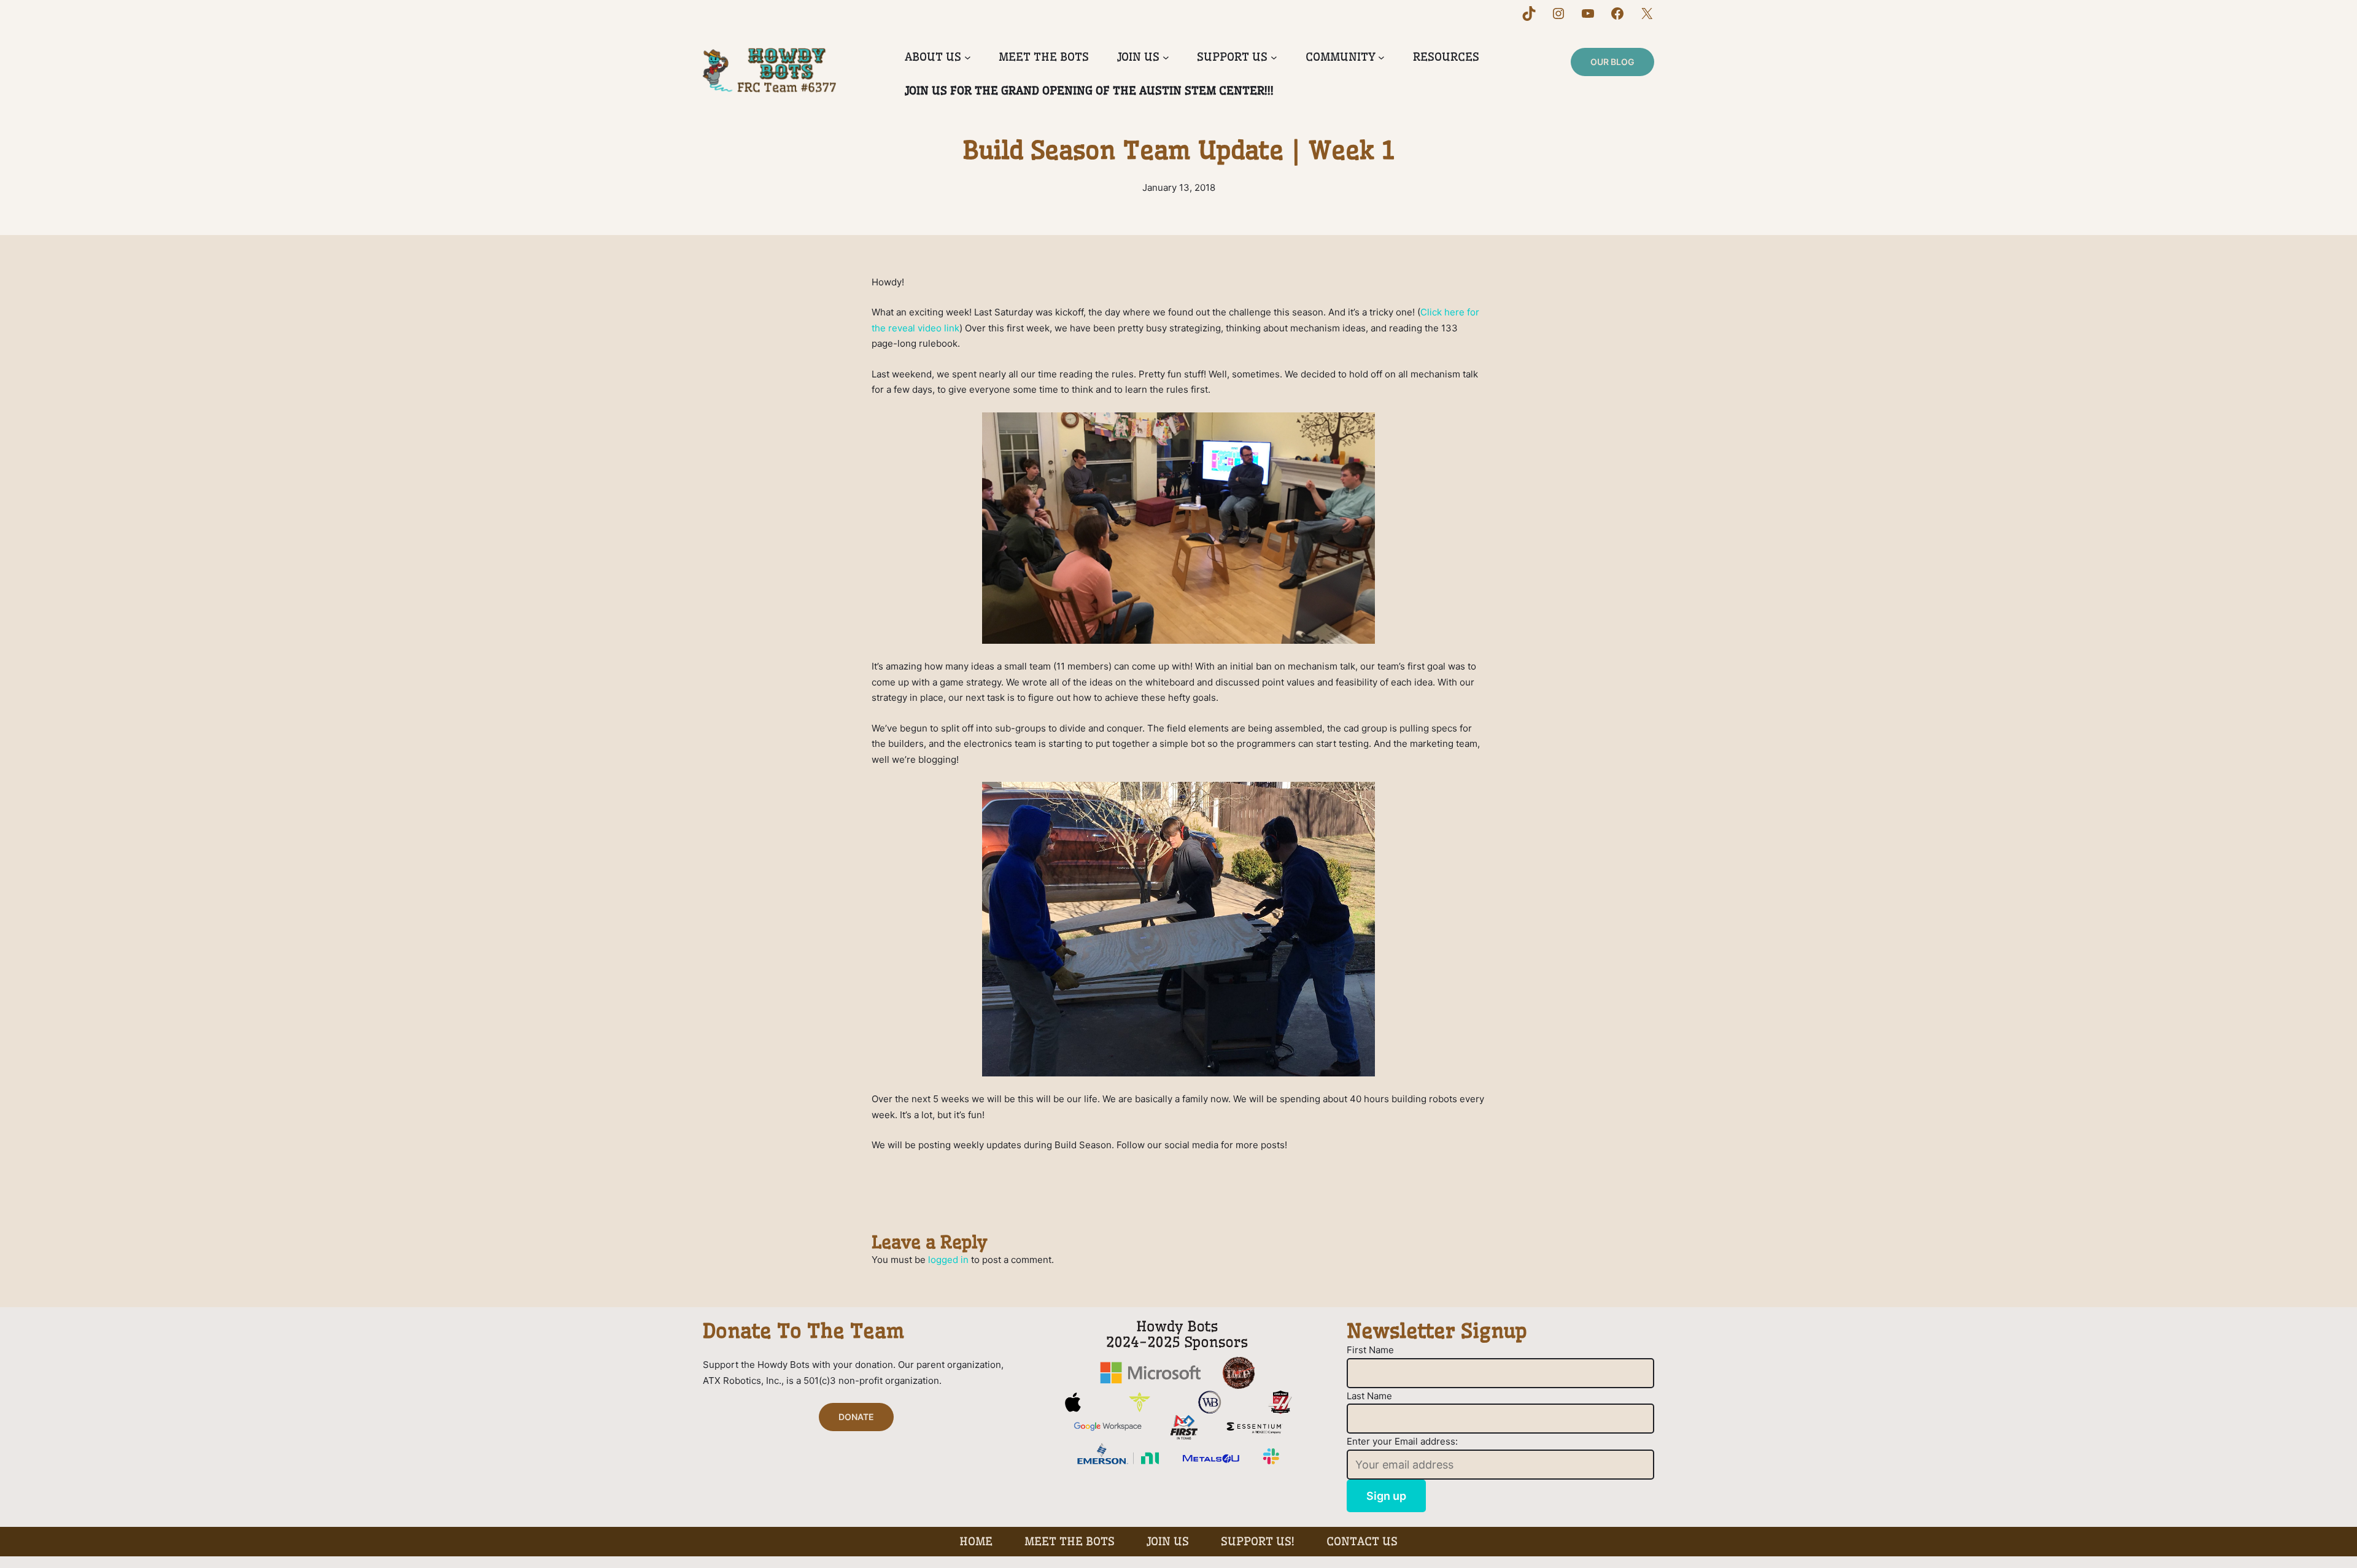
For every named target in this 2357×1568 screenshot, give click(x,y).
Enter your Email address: (1402, 1441)
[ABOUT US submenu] (968, 57)
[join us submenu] (1166, 57)
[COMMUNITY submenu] (1381, 57)
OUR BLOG (1612, 62)
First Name (1370, 1350)
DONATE (856, 1417)
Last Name (1369, 1396)
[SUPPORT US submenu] (1274, 57)
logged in (948, 1260)
